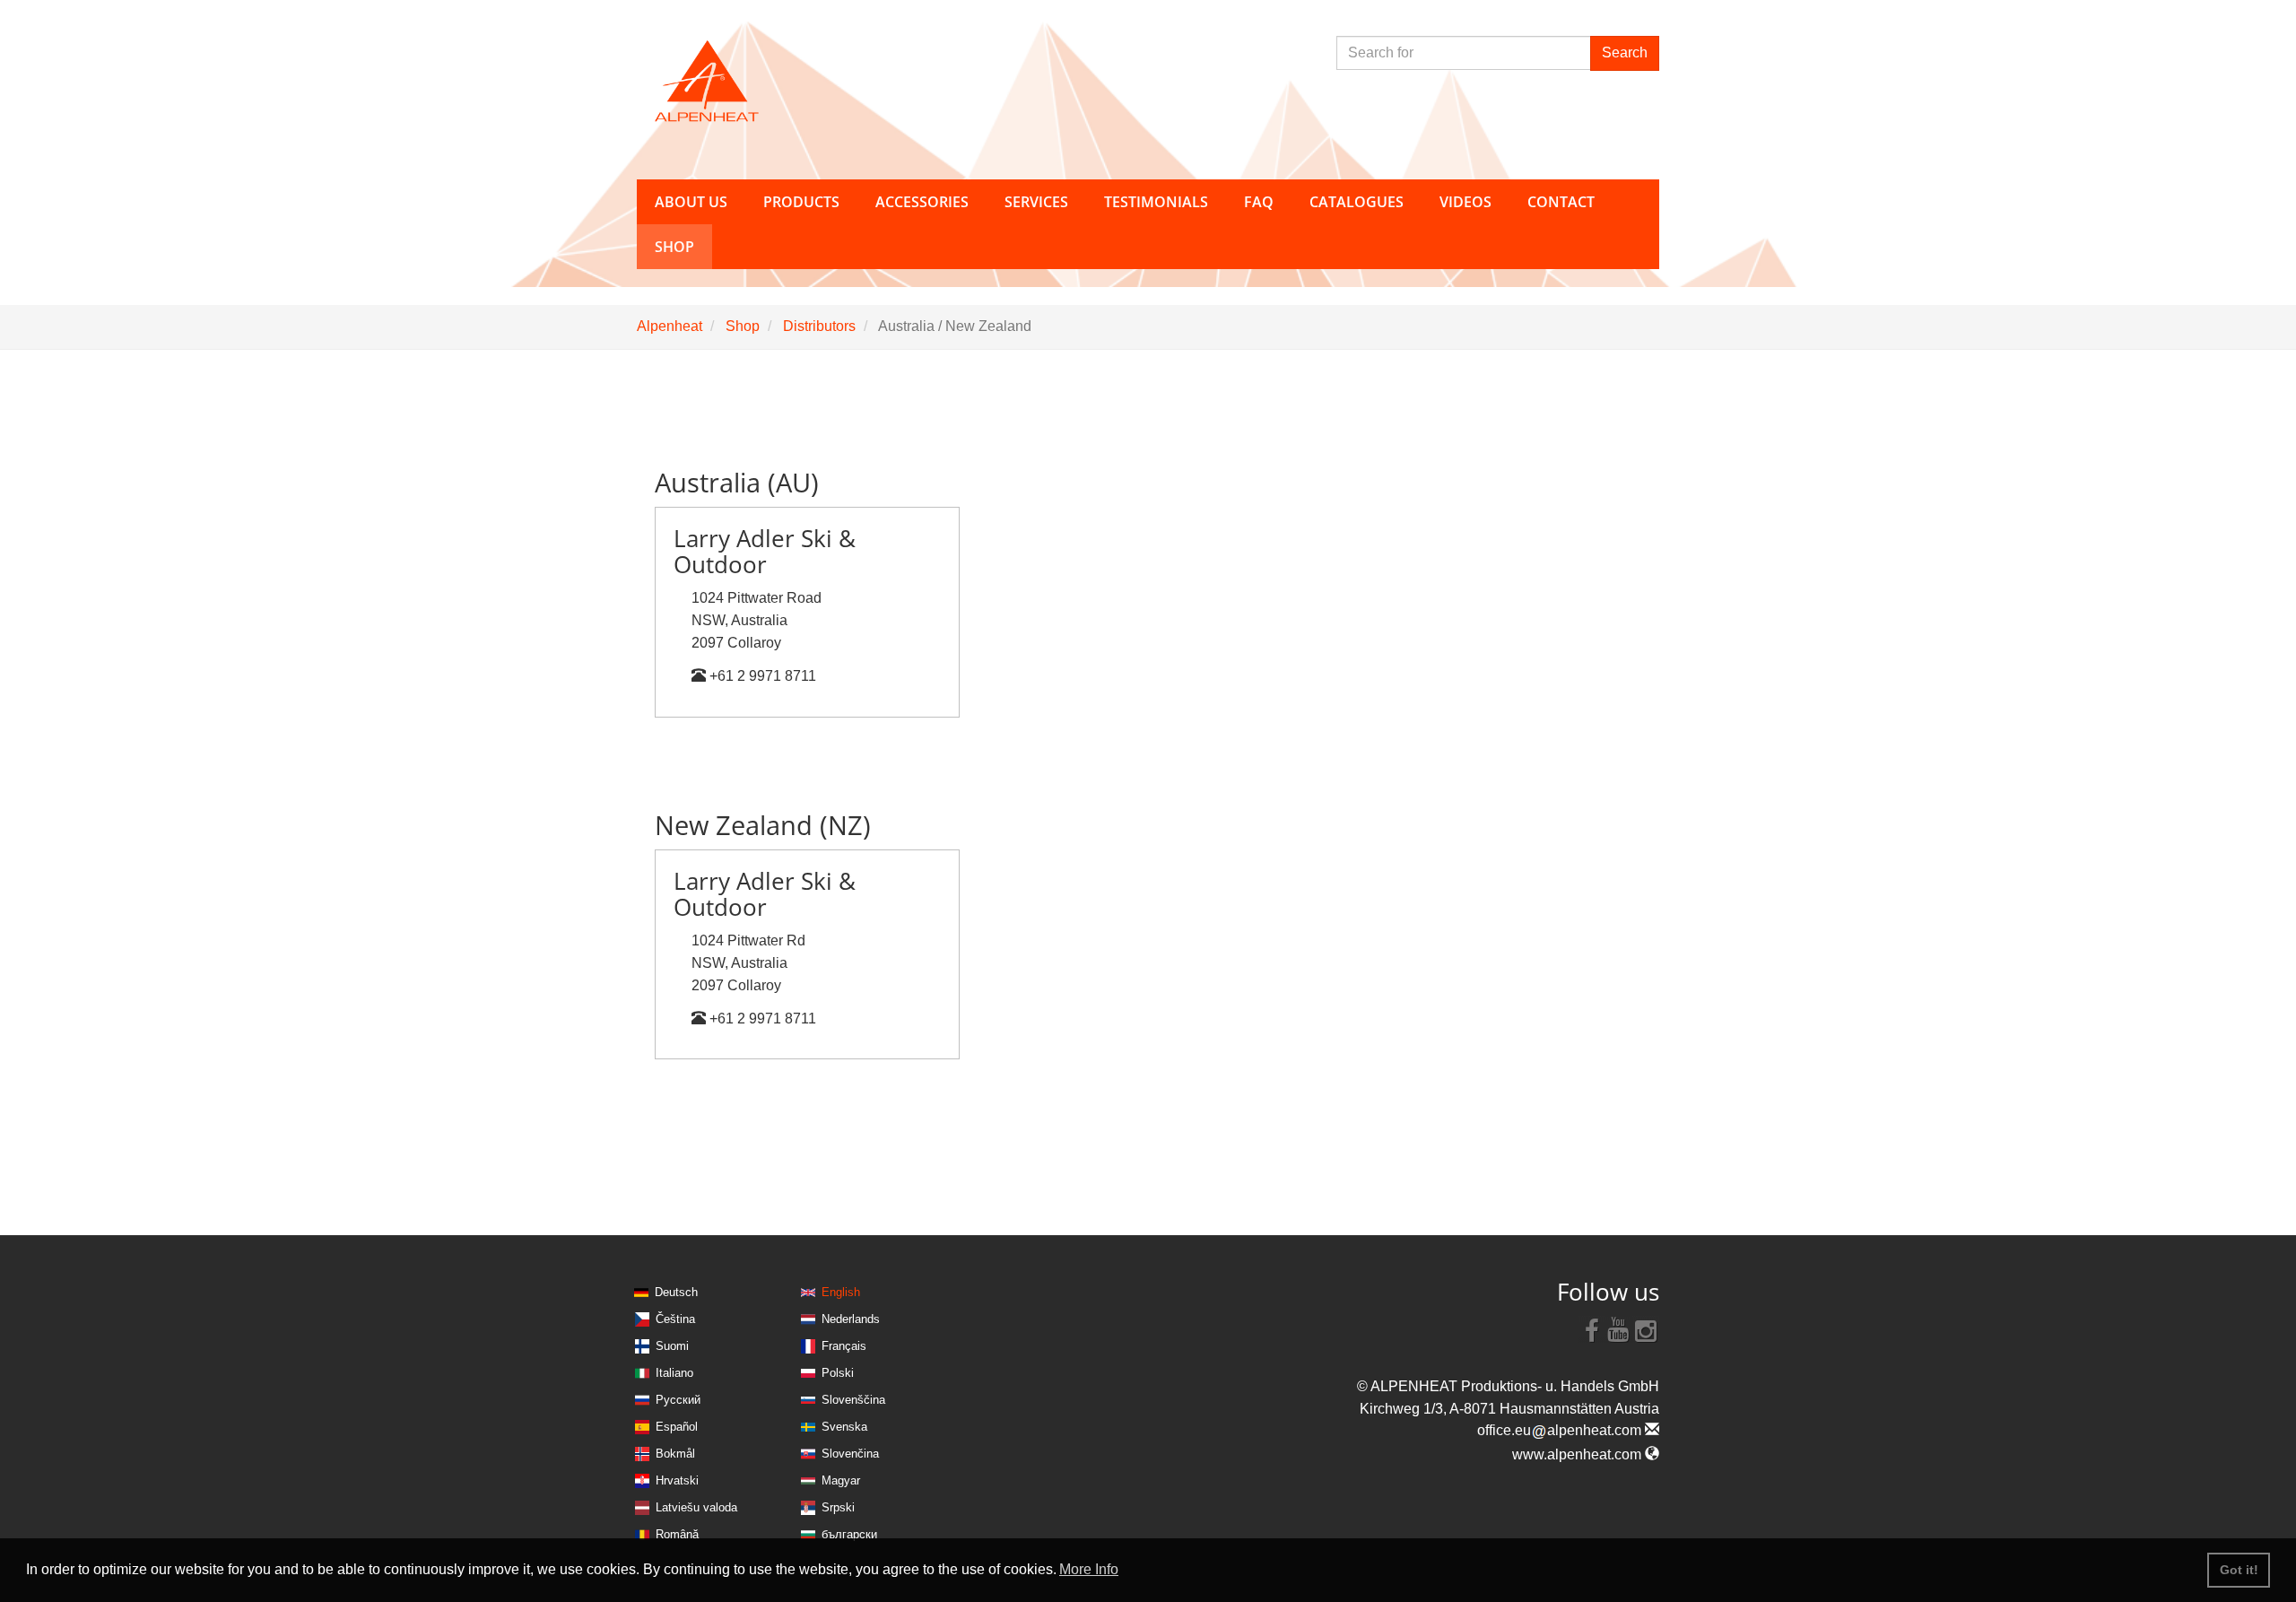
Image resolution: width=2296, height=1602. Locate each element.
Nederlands (851, 1319)
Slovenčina (850, 1454)
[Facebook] (1592, 1329)
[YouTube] (1619, 1329)
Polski (838, 1373)
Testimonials (1156, 202)
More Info (1089, 1569)
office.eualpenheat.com (1561, 1430)
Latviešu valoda (696, 1507)
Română (677, 1534)
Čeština (675, 1319)
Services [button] (1036, 202)
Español (677, 1427)
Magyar (841, 1480)
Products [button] (801, 202)
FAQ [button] (1259, 202)
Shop (743, 326)
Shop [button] (674, 247)
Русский (678, 1400)
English (841, 1292)
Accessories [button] (922, 202)
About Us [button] (691, 202)
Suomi (672, 1346)
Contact (1561, 202)
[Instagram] (1646, 1329)
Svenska (844, 1427)
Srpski (838, 1507)
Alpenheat (670, 326)
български (849, 1534)
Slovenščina (853, 1400)
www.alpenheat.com (1578, 1454)
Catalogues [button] (1357, 202)
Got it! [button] (2239, 1570)
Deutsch (676, 1292)
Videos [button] (1465, 202)
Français (844, 1346)
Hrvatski (677, 1480)
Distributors (819, 326)
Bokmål (675, 1454)
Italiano (674, 1373)
